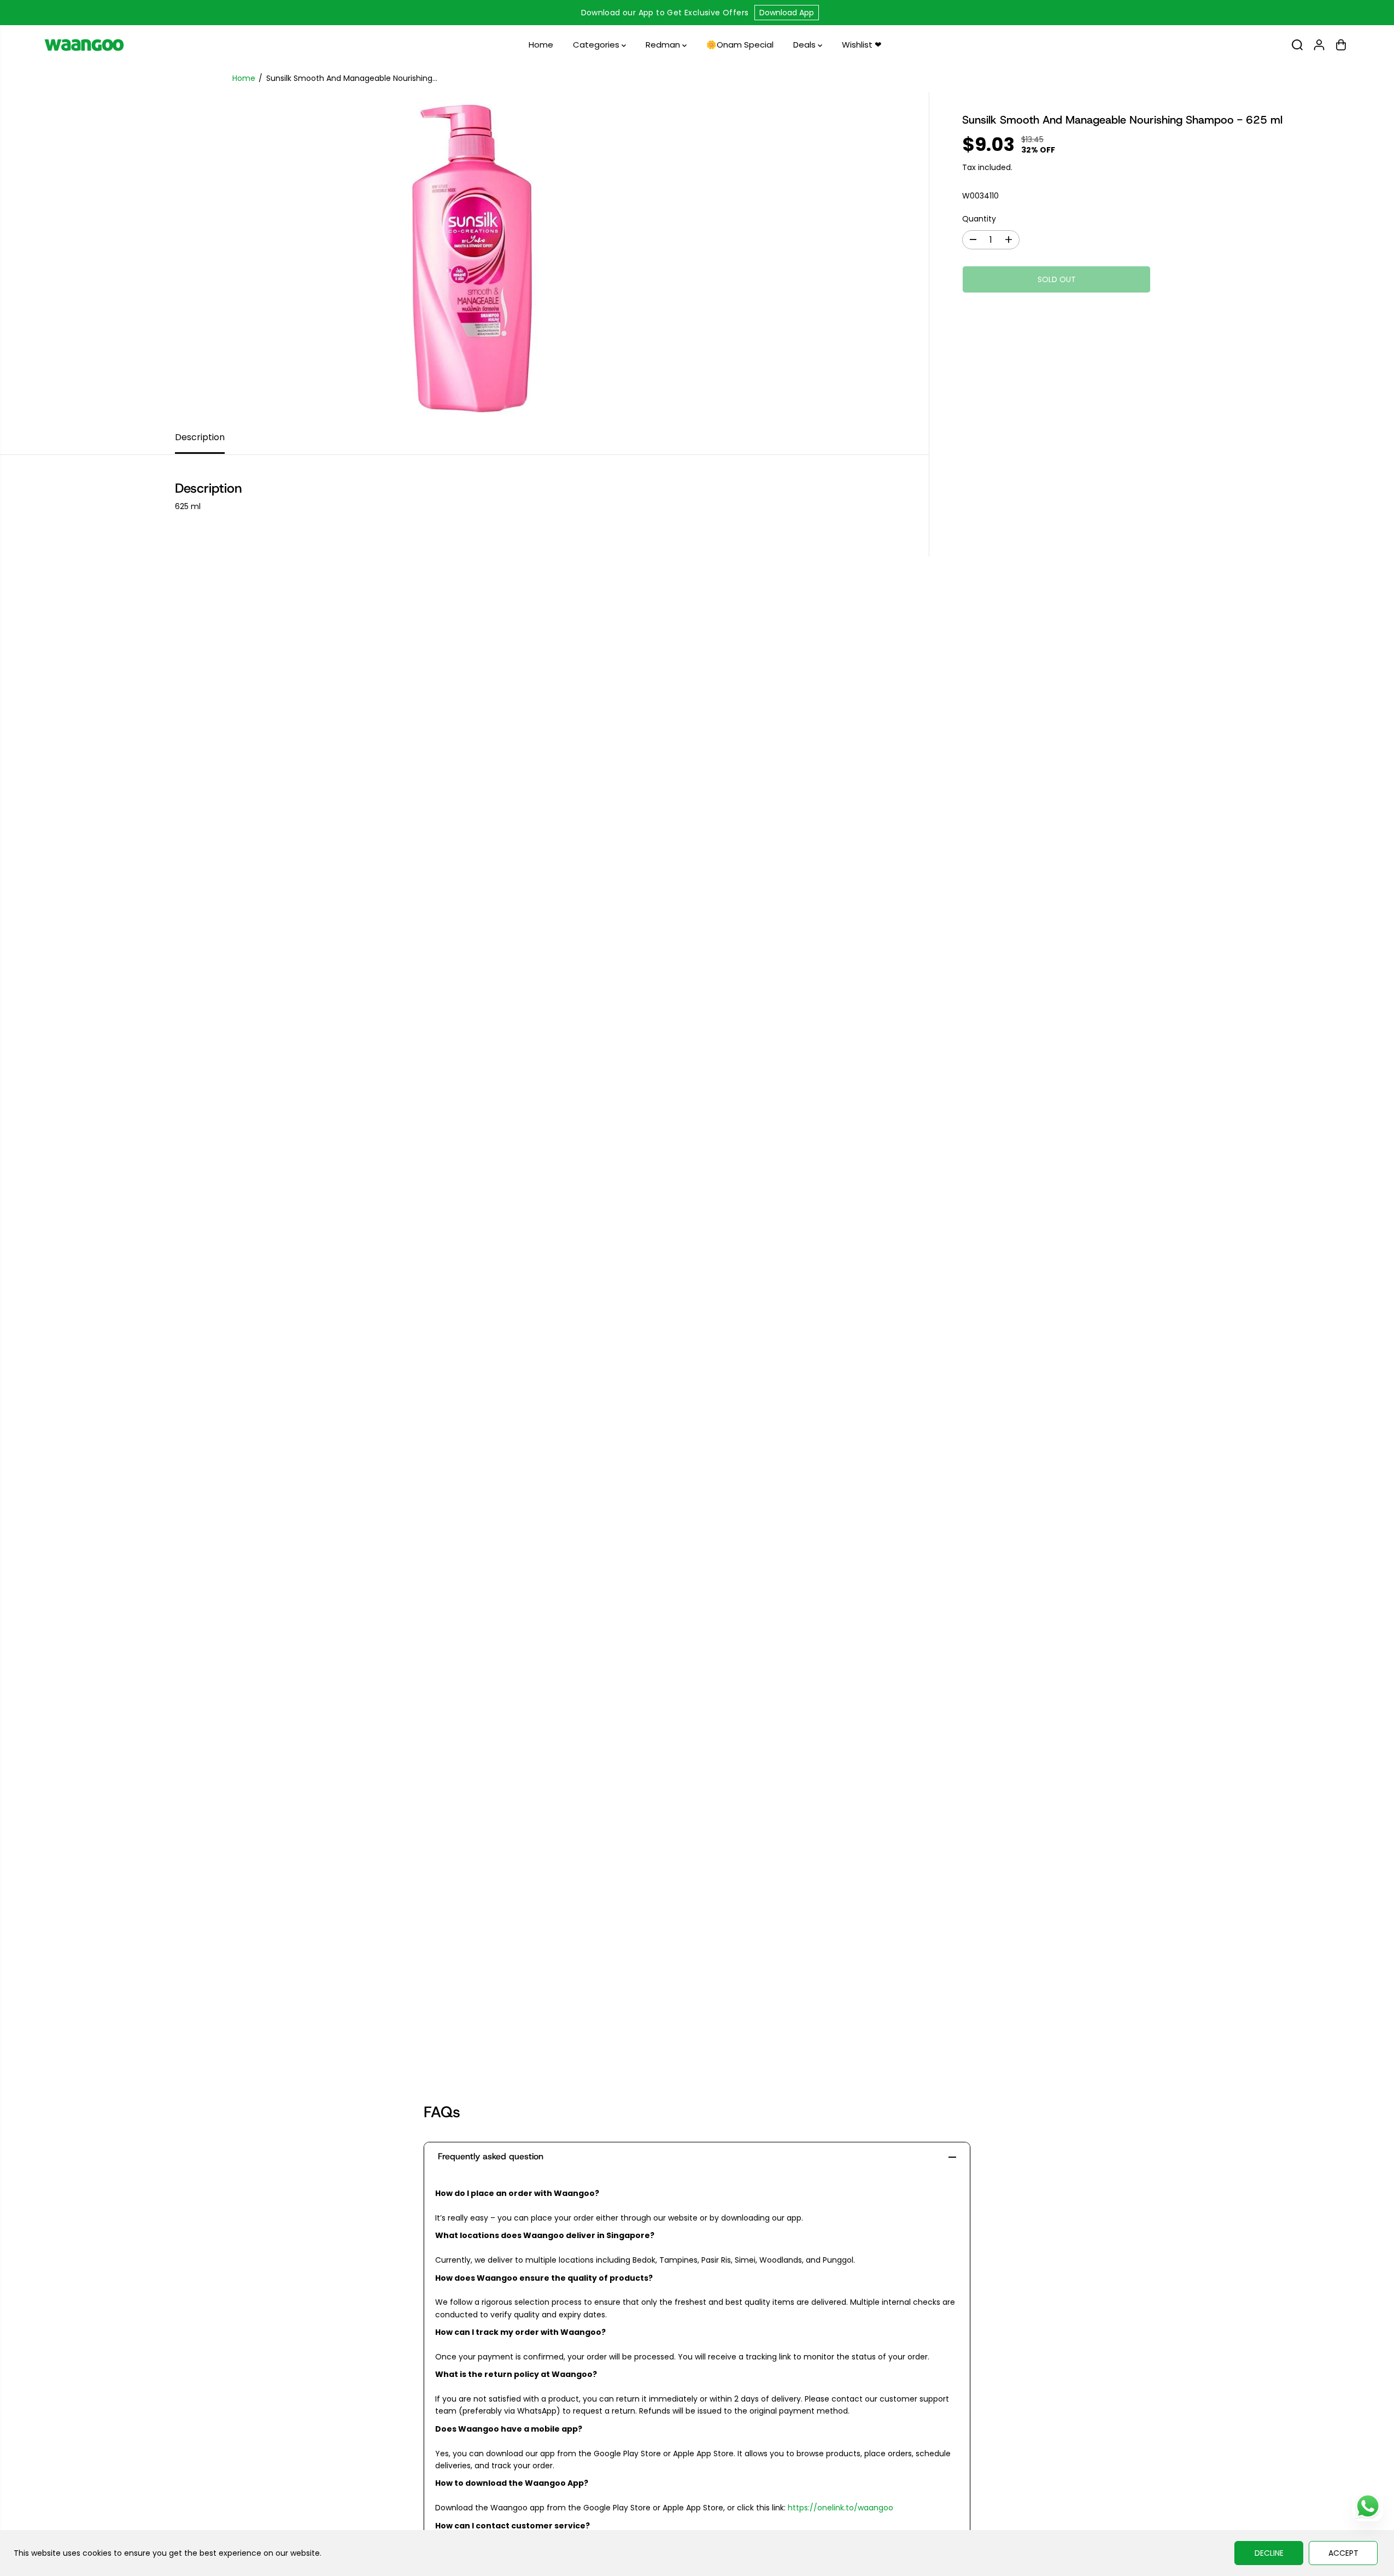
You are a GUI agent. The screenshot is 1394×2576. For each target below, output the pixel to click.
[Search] (1297, 45)
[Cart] (1341, 45)
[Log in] (1319, 45)
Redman (664, 45)
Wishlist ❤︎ (862, 45)
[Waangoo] (84, 45)
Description (200, 437)
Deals (806, 45)
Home (541, 45)
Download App (787, 13)
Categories (597, 45)
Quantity (979, 219)
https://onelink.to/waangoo (840, 2508)
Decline (1269, 2553)
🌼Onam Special (740, 45)
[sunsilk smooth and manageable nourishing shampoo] (464, 256)
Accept (1343, 2553)
